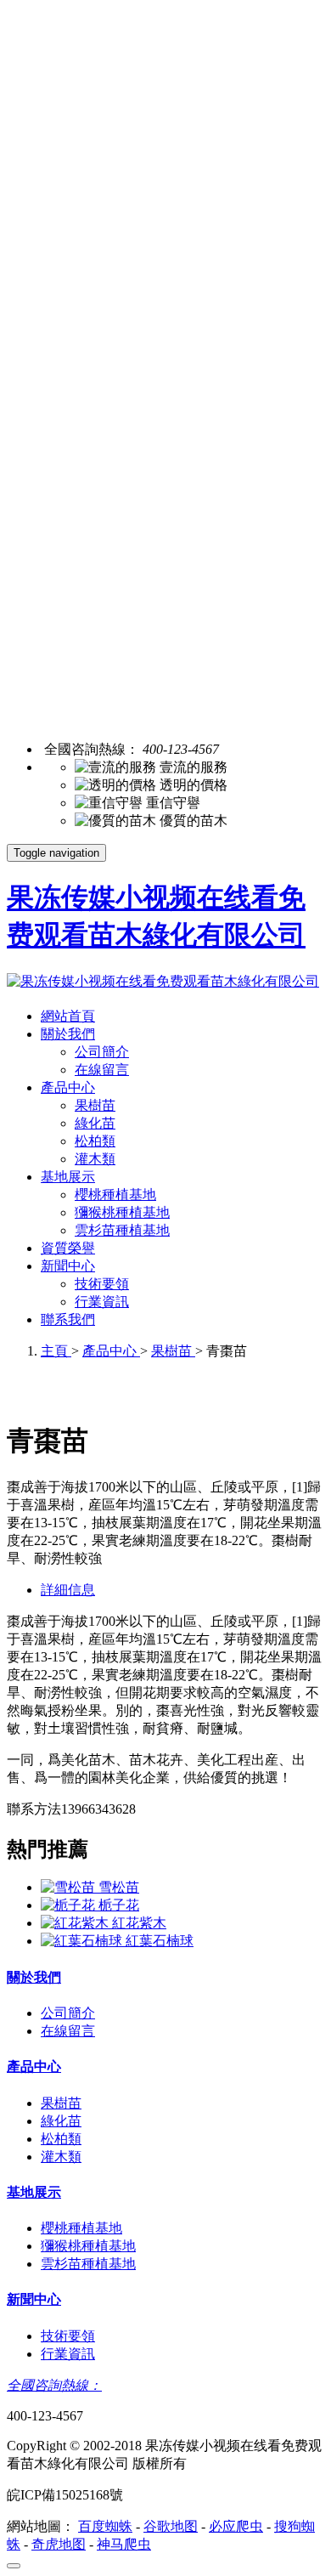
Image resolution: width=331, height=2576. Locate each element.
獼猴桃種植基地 (122, 1212)
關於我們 (68, 1034)
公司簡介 (102, 1052)
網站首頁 (68, 1016)
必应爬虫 (236, 2526)
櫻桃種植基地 (115, 1195)
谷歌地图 (171, 2526)
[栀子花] (70, 1905)
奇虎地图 (59, 2544)
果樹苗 (95, 1105)
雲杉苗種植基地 (122, 1230)
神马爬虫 (124, 2544)
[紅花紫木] (76, 1923)
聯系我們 (68, 1319)
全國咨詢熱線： (54, 2385)
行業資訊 (102, 1302)
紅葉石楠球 (160, 1941)
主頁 (56, 1351)
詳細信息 (68, 1590)
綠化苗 (95, 1123)
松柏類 (95, 1141)
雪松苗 (119, 1887)
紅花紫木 (139, 1923)
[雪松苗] (70, 1887)
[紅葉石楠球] (83, 1941)
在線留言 (102, 1070)
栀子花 (119, 1905)
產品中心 (68, 1087)
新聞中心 (68, 1266)
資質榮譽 (68, 1248)
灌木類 (95, 1159)
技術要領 (102, 1284)
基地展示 (68, 1177)
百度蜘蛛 (105, 2526)
